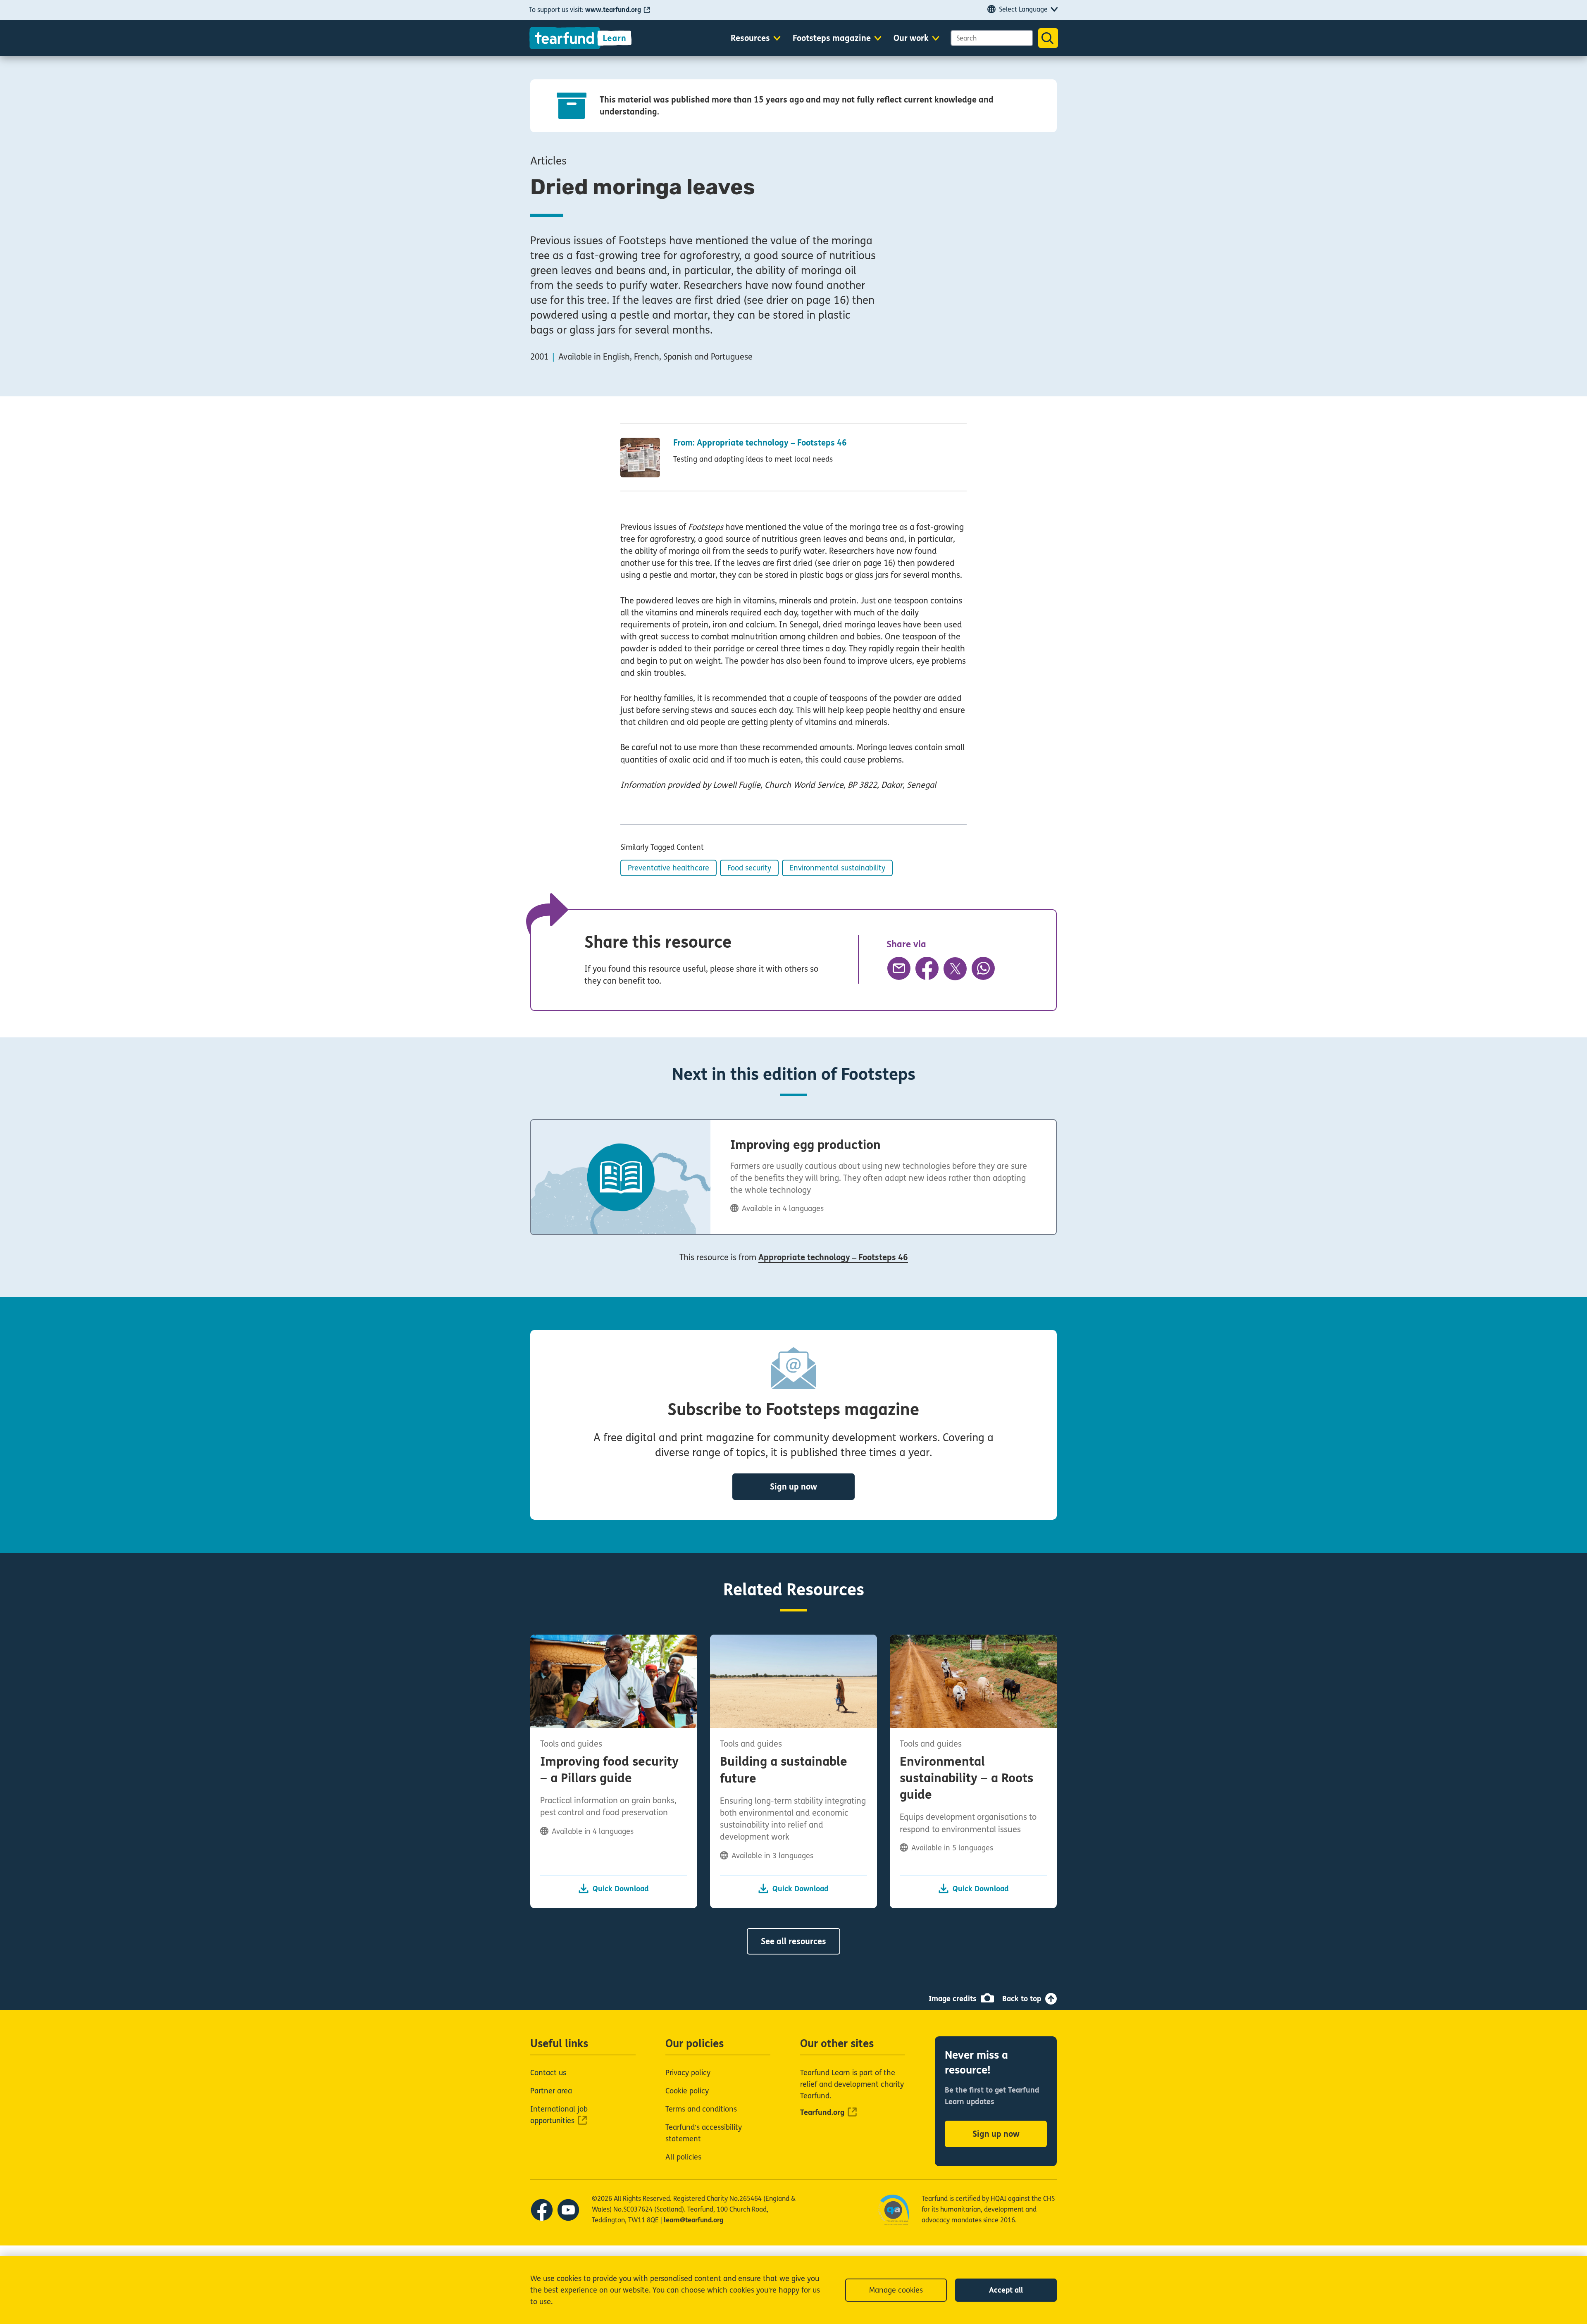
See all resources (793, 1941)
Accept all (1006, 2290)
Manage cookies (896, 2290)
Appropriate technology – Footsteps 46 (833, 1257)
